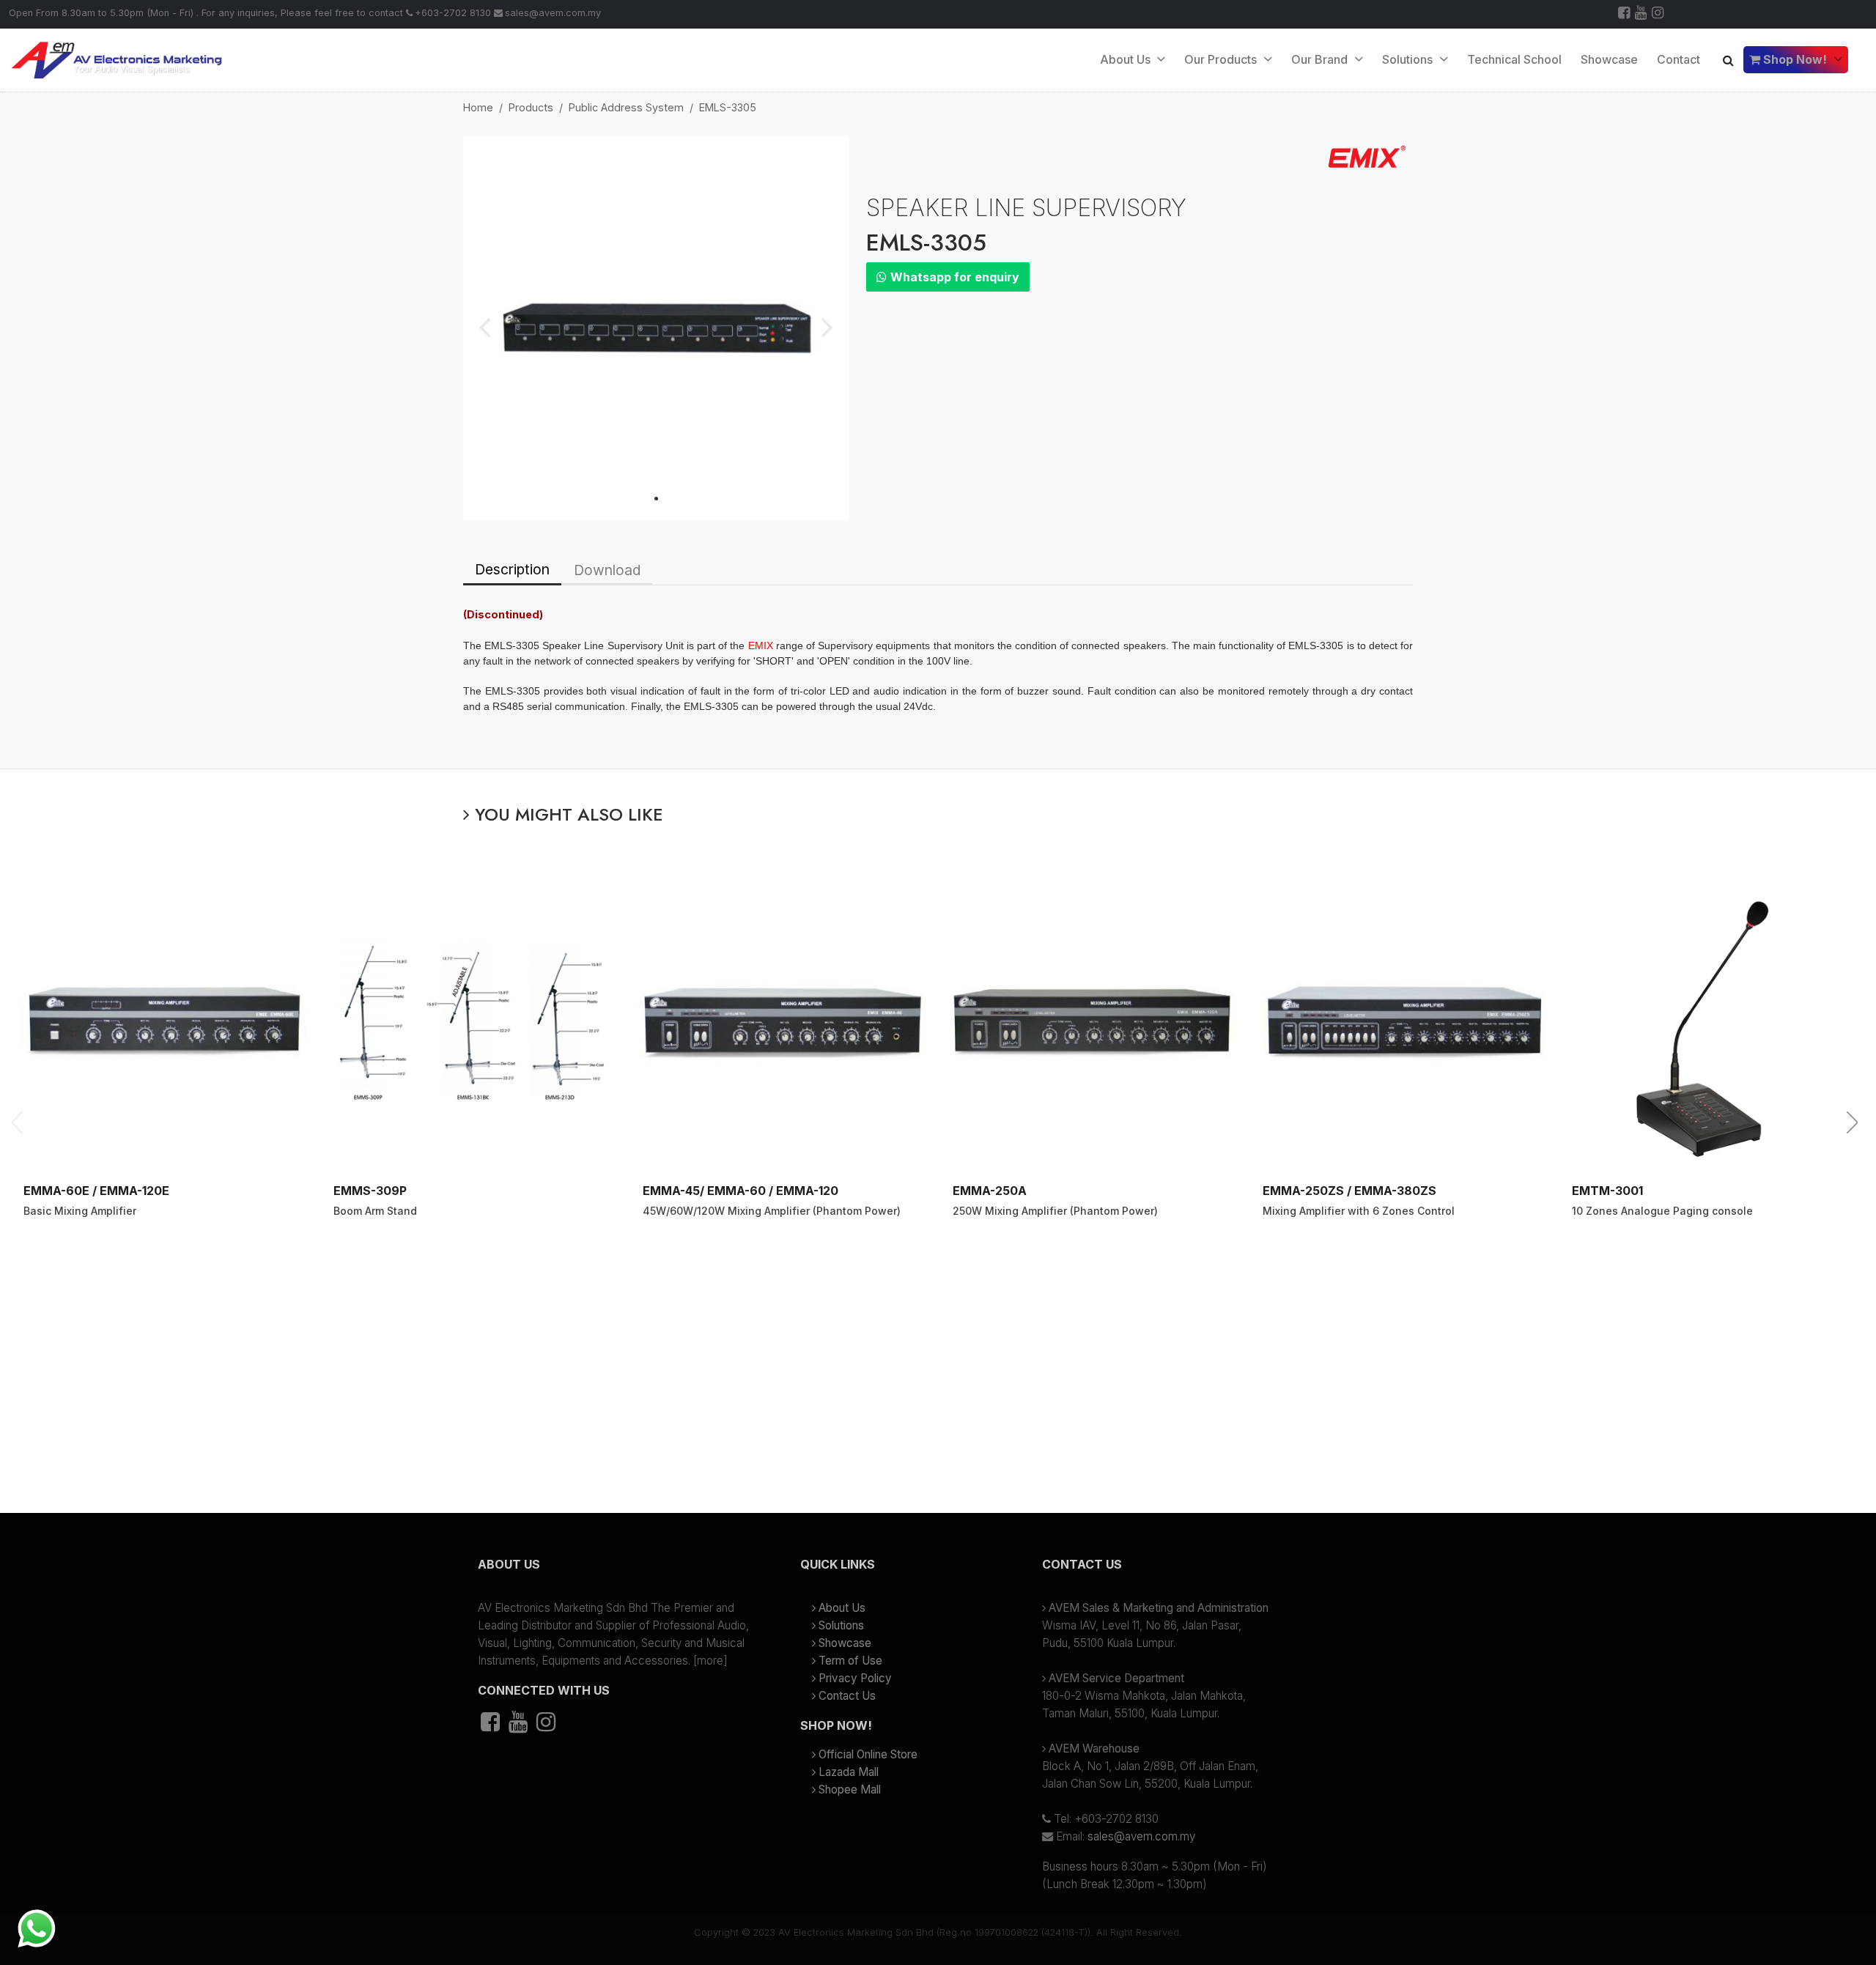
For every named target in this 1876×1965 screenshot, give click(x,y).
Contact (1679, 59)
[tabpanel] (938, 677)
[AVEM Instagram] (1659, 14)
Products (531, 107)
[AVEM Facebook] (1625, 14)
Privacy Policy (855, 1678)
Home (478, 107)
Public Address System (626, 107)
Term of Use (850, 1661)
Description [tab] (512, 569)
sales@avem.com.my (553, 13)
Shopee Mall (850, 1790)
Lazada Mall (849, 1772)
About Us (1127, 59)
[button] (616, 1570)
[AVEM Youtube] (1642, 14)
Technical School (1514, 59)
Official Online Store (868, 1754)
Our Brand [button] (1321, 59)
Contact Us (847, 1696)
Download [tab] (607, 570)
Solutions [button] (1409, 59)
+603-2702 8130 (453, 13)
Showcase (1609, 59)
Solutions (841, 1625)
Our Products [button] (1222, 59)
